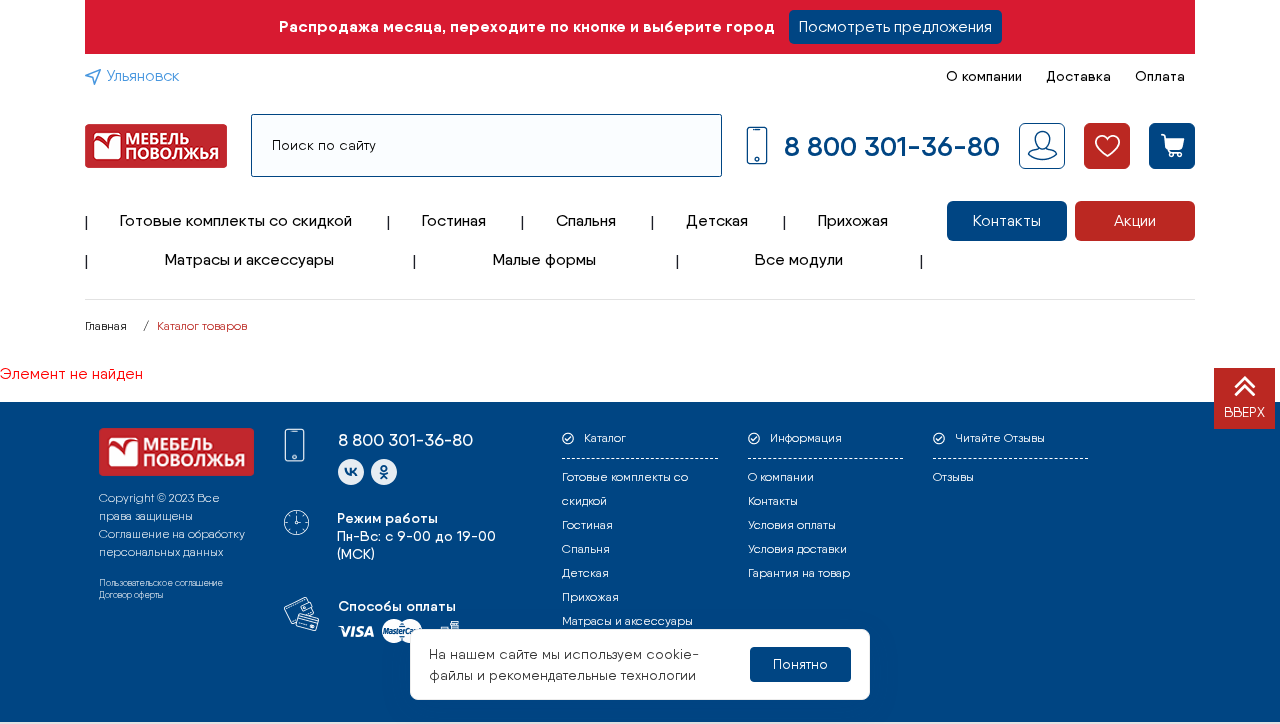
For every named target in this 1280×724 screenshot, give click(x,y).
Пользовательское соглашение (161, 582)
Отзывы (953, 477)
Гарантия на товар (799, 573)
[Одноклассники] (384, 472)
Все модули (799, 259)
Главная (106, 326)
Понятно (800, 664)
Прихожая (853, 220)
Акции (1135, 220)
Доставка (1078, 76)
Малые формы (544, 259)
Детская (717, 220)
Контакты (1007, 220)
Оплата (1160, 76)
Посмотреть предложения (895, 26)
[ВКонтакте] (351, 472)
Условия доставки (797, 549)
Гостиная (454, 220)
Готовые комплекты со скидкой (236, 220)
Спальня (586, 220)
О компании (984, 76)
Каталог (605, 438)
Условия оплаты (792, 525)
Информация (806, 438)
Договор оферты (131, 594)
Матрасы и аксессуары (249, 259)
